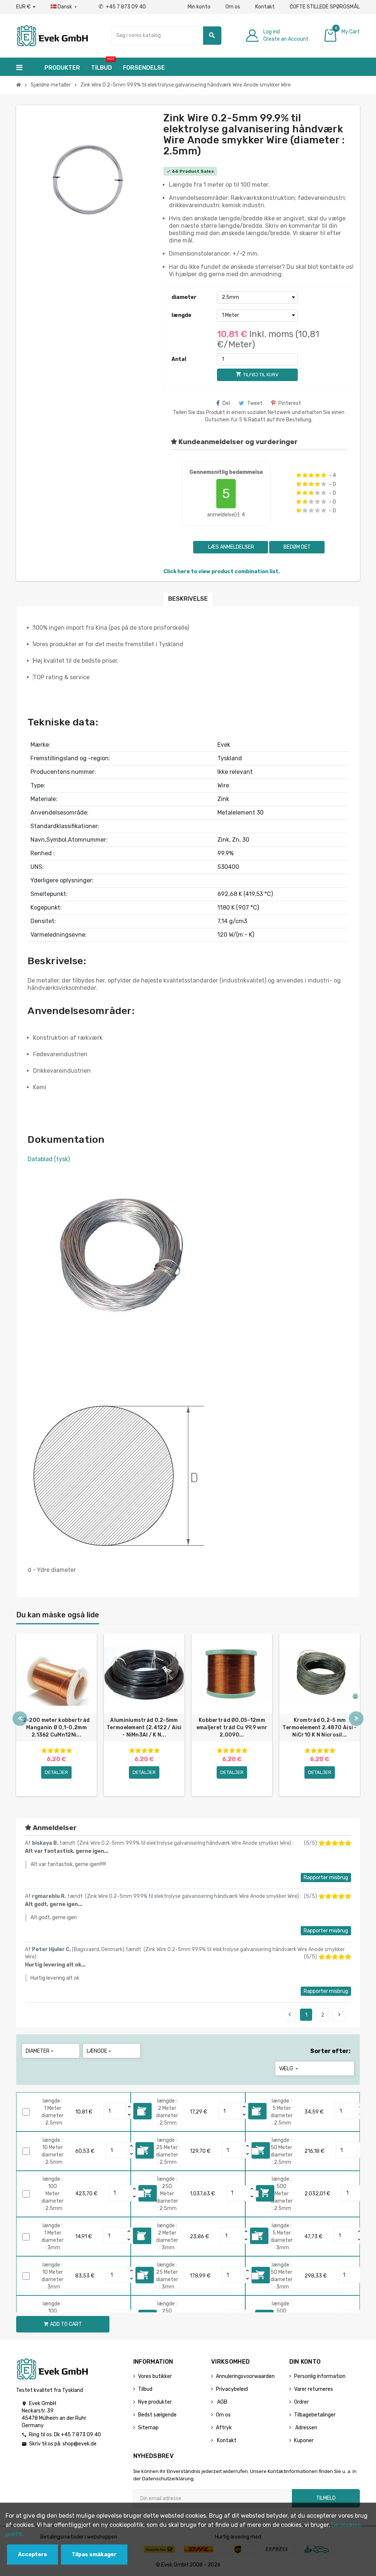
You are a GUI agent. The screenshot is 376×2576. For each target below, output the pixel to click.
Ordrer (301, 2402)
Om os (233, 7)
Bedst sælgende (157, 2415)
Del (226, 403)
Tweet (255, 403)
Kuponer (304, 2440)
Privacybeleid (232, 2389)
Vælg (289, 2069)
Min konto (199, 7)
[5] (324, 475)
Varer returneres (314, 2389)
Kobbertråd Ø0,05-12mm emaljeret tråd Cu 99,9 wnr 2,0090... (232, 1728)
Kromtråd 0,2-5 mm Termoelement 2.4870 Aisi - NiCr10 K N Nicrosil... (319, 1728)
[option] (56, 1715)
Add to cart (63, 2324)
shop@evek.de (79, 2444)
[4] (317, 475)
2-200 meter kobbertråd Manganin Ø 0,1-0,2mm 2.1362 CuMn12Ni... (56, 1728)
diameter (184, 297)
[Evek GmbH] (52, 35)
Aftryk (224, 2428)
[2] (305, 475)
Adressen (306, 2428)
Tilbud (145, 2389)
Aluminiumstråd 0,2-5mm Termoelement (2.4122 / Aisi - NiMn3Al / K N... (144, 1728)
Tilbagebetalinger (315, 2415)
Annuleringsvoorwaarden (245, 2376)
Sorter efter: (330, 2051)
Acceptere (32, 2555)
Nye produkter (155, 2402)
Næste (339, 2015)
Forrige (290, 2015)
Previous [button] (20, 1719)
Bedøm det (297, 547)
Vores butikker (155, 2376)
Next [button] (356, 1719)
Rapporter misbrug (326, 1878)
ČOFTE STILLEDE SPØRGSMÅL (325, 7)
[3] (311, 475)
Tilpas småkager (94, 2555)
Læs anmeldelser (231, 547)
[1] (299, 475)
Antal (179, 359)
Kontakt (265, 7)
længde (181, 315)
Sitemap (148, 2428)
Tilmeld (326, 2498)
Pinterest (290, 403)
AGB (222, 2402)
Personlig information (320, 2376)
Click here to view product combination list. (222, 572)
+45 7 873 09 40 (122, 7)
